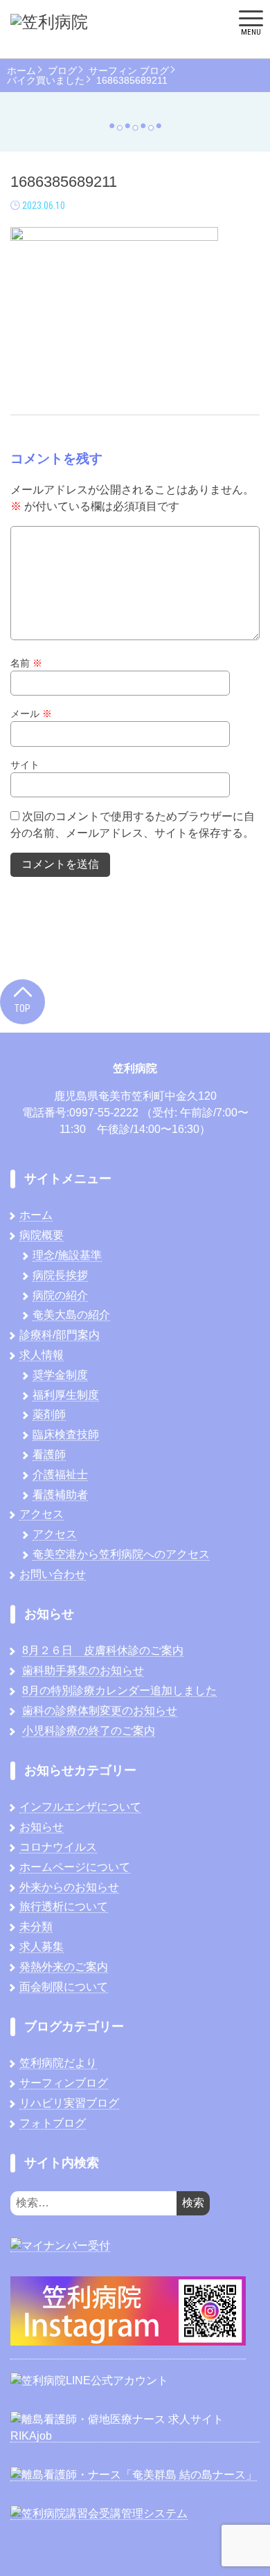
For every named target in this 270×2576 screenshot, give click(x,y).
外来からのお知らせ (69, 1887)
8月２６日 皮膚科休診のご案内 (103, 1650)
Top (22, 1008)
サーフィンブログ (64, 2083)
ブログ (62, 71)
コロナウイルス (58, 1847)
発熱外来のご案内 (64, 1967)
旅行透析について (64, 1906)
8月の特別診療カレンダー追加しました (119, 1690)
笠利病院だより (58, 2063)
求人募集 (42, 1947)
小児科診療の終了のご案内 (89, 1731)
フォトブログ (53, 2123)
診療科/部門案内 (60, 1335)
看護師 (49, 1454)
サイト (25, 765)
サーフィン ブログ (129, 71)
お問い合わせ (53, 1574)
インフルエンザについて (80, 1807)
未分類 (36, 1926)
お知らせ (42, 1827)
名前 (26, 663)
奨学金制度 (60, 1375)
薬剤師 (49, 1414)
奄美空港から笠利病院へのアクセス (121, 1554)
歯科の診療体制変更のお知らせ (100, 1711)
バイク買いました (46, 80)
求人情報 (42, 1355)
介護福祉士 (60, 1475)
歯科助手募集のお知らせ (83, 1670)
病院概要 (42, 1235)
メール (31, 714)
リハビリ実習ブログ (69, 2103)
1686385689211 (132, 80)
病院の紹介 (60, 1295)
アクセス (42, 1514)
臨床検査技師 (66, 1434)
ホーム (21, 71)
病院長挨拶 (60, 1275)
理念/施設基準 (67, 1255)
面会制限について (64, 1987)
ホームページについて (75, 1867)
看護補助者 (60, 1495)
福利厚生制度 (66, 1395)
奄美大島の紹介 (71, 1315)
